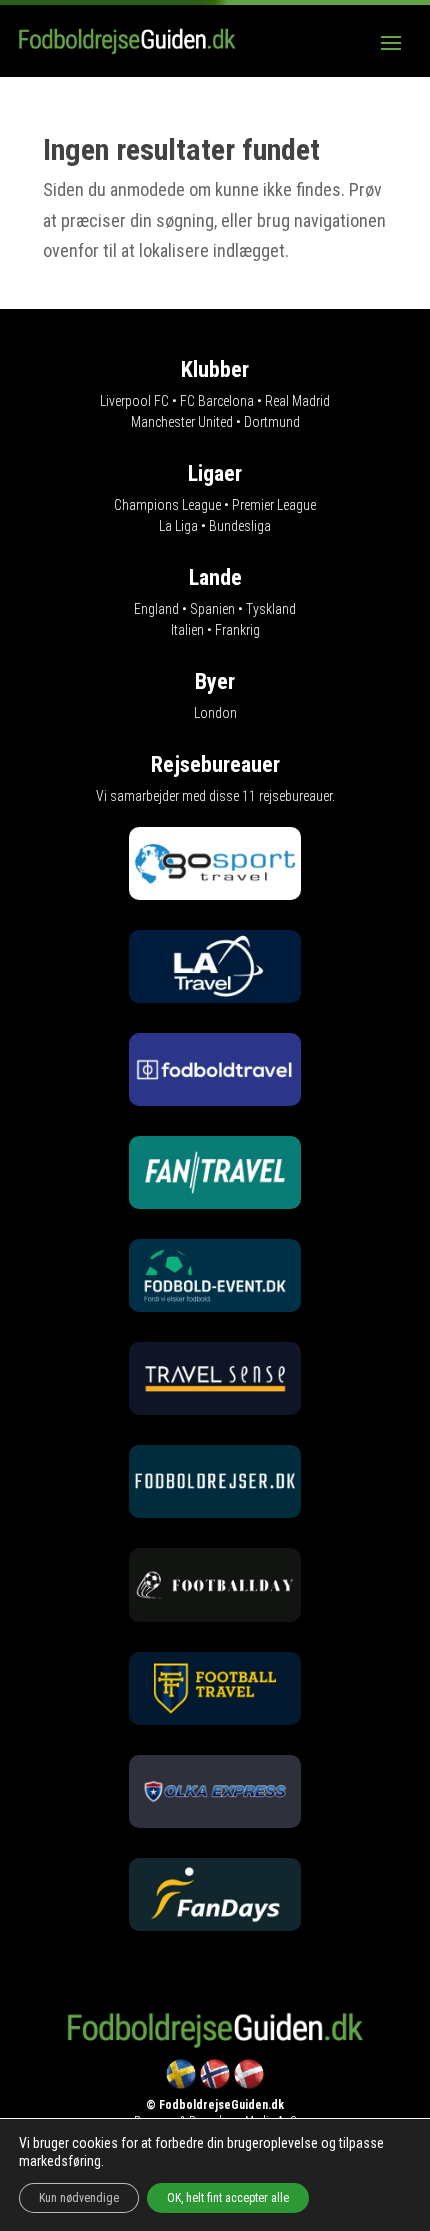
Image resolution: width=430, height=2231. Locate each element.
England (156, 609)
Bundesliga (240, 526)
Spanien (212, 609)
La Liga (178, 526)
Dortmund (272, 422)
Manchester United (182, 422)
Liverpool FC (134, 401)
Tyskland (271, 609)
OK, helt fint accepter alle (228, 2198)
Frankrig (237, 630)
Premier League (274, 505)
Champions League (167, 505)
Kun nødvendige (79, 2198)
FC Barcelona (217, 401)
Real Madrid (297, 401)
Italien (187, 630)
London (215, 713)
